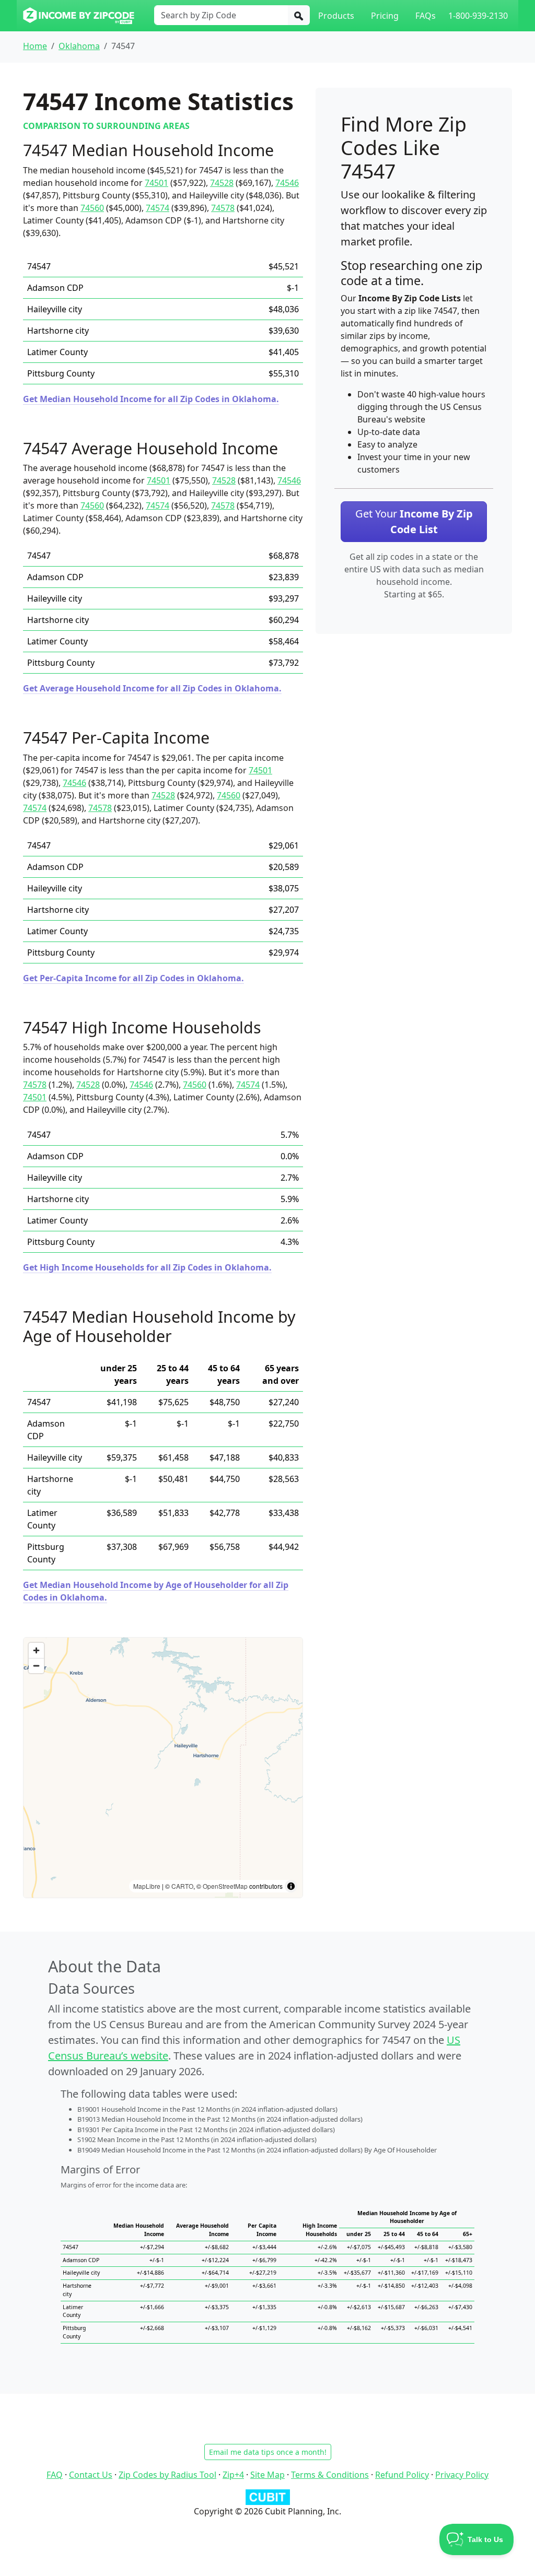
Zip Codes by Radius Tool (167, 2475)
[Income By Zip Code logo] (79, 16)
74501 (156, 183)
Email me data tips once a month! (268, 2452)
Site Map (267, 2475)
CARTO (182, 1886)
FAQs (426, 16)
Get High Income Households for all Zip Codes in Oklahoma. (147, 1267)
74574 (158, 208)
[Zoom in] (36, 1650)
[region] (163, 1768)
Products (336, 16)
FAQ (55, 2475)
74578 (223, 208)
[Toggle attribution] (291, 1886)
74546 (287, 183)
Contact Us (91, 2475)
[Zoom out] (36, 1666)
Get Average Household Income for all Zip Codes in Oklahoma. (152, 688)
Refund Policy (402, 2475)
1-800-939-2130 (478, 16)
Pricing (385, 16)
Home (35, 46)
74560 (92, 208)
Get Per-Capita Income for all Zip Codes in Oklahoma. (133, 978)
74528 (222, 183)
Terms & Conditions (330, 2475)
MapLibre (147, 1886)
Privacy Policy (462, 2475)
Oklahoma (79, 46)
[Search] (299, 15)
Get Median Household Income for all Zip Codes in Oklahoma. (151, 399)
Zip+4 (233, 2475)
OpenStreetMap (225, 1886)
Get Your (414, 521)
